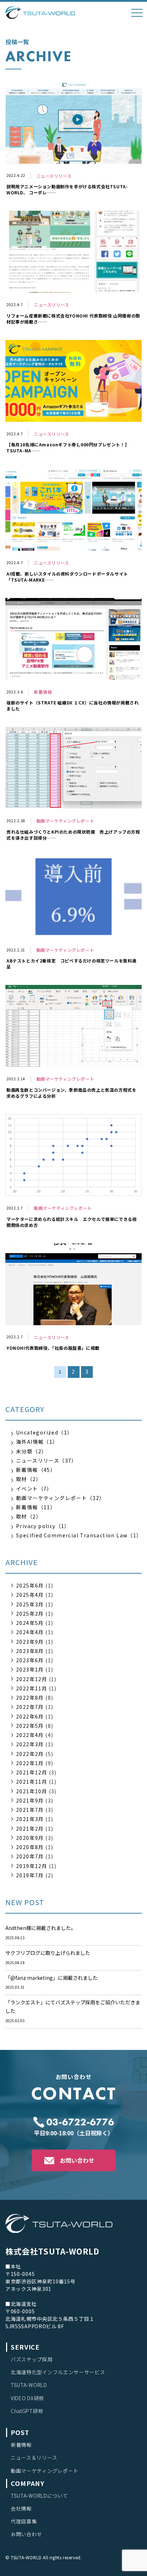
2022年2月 (30, 1754)
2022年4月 (30, 1735)
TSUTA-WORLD (29, 2385)
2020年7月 (30, 1856)
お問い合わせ (77, 2160)
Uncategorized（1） (44, 1432)
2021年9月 (30, 1800)
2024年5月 (30, 1623)
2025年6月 (30, 1585)
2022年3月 (30, 1744)
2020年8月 (30, 1847)
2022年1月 (30, 1763)
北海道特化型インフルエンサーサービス (58, 2372)
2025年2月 (30, 1614)
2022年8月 (30, 1698)
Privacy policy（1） (43, 1526)
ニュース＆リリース (34, 2457)
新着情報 (21, 2445)
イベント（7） (34, 1489)
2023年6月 (30, 1660)
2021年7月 (30, 1810)
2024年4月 (30, 1632)
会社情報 (21, 2508)
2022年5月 (30, 1726)
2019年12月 (32, 1866)
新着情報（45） (36, 1470)
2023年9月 (30, 1642)
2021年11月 (32, 1782)
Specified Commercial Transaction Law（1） (79, 1535)
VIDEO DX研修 (27, 2398)
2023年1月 (30, 1669)
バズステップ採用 (32, 2359)
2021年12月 (32, 1772)
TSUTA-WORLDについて (39, 2496)
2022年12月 (32, 1679)
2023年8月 (30, 1651)
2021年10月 (32, 1791)
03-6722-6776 (80, 2122)
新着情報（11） (36, 1507)
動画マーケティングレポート (45, 2471)
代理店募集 (24, 2521)
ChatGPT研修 (27, 2411)
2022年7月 (30, 1707)
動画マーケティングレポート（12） (60, 1498)
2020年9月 (30, 1838)
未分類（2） (31, 1451)
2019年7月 (30, 1875)
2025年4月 (30, 1595)
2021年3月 (30, 1819)
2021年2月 (30, 1829)
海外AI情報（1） (37, 1442)
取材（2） (29, 1479)
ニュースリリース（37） (47, 1460)
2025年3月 (30, 1604)
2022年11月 (32, 1688)
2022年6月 (30, 1716)
